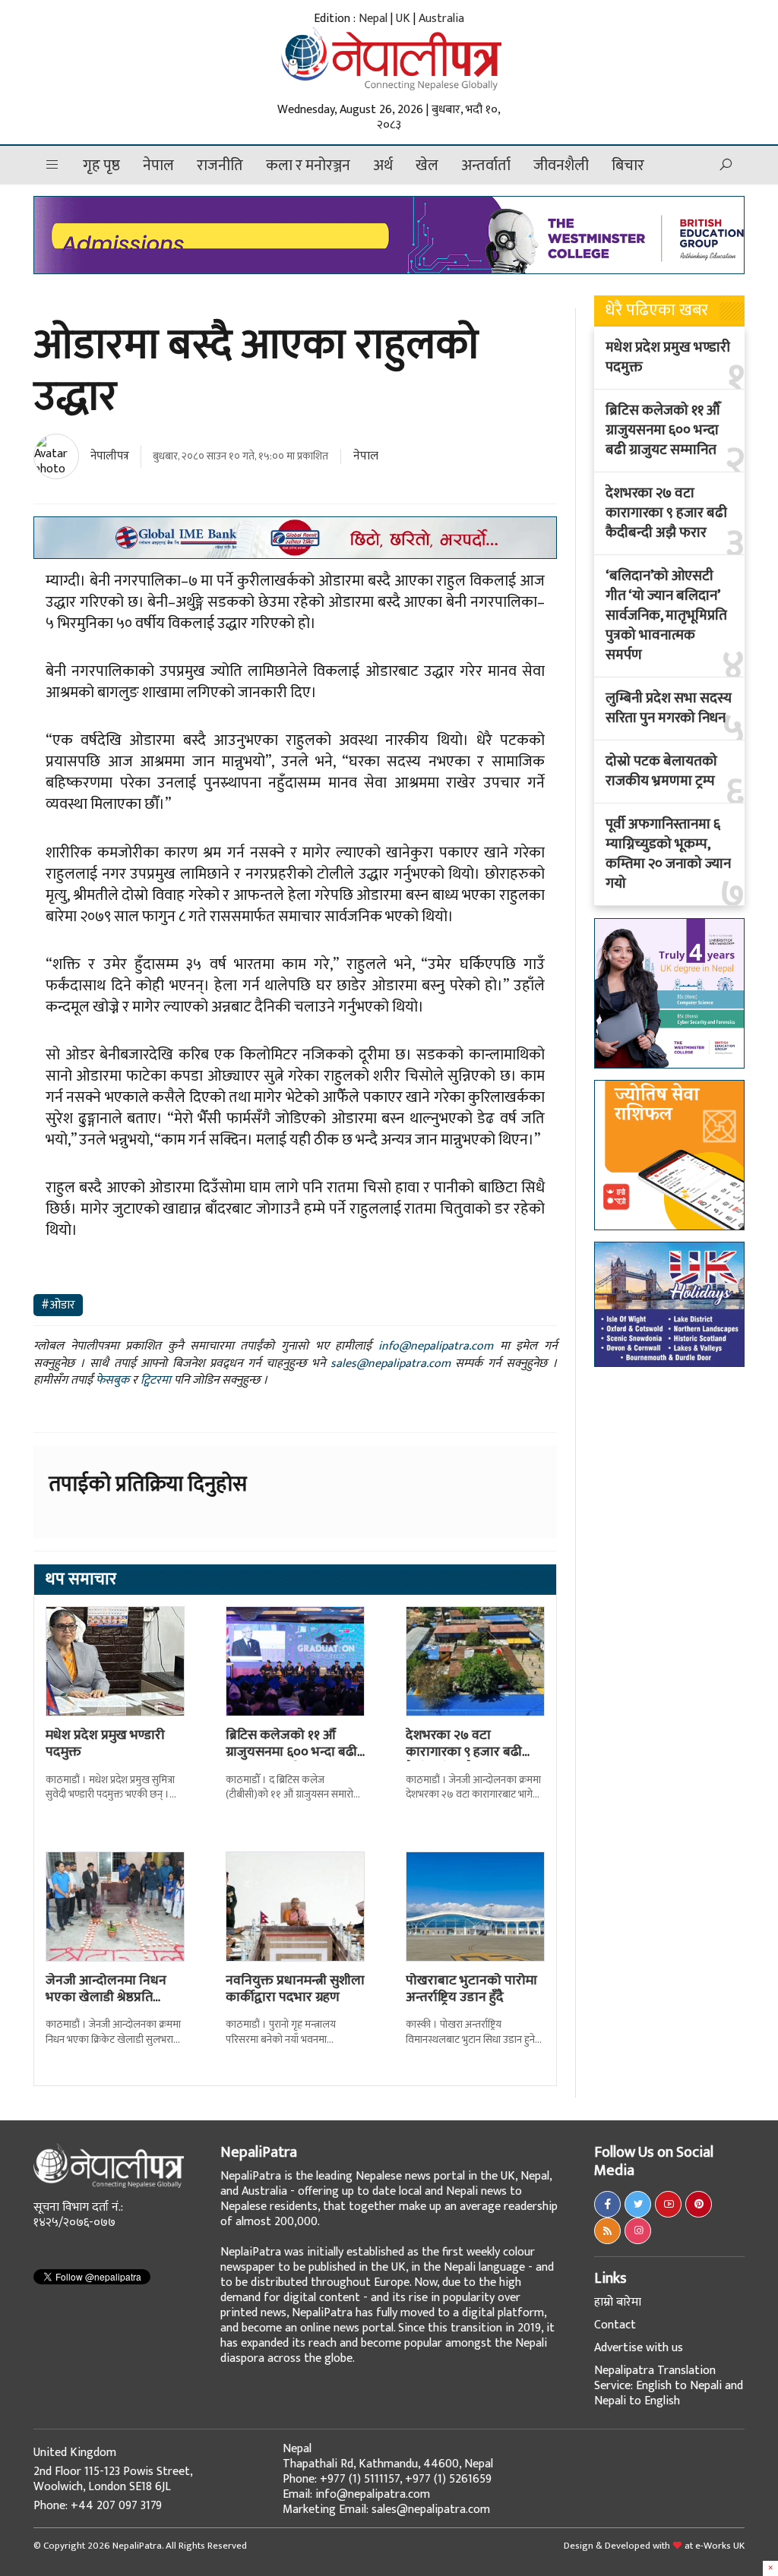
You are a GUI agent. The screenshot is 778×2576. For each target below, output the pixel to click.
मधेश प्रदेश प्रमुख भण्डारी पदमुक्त (105, 1744)
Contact (615, 2325)
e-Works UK (720, 2546)
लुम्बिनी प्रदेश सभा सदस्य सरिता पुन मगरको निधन (669, 709)
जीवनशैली (561, 166)
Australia (441, 19)
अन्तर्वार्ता (486, 166)
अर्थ (383, 166)
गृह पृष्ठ (101, 166)
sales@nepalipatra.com (391, 1364)
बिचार (628, 166)
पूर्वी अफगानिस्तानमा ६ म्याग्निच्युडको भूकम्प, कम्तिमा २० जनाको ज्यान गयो (668, 854)
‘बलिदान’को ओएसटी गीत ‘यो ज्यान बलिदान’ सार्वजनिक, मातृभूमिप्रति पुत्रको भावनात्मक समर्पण (666, 616)
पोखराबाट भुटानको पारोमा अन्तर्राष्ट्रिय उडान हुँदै (471, 1989)
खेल (427, 166)
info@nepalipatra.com (436, 1346)
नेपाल (158, 166)
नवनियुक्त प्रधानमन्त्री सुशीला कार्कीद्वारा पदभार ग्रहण (295, 1989)
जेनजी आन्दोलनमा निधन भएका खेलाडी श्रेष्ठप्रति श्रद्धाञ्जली (106, 1997)
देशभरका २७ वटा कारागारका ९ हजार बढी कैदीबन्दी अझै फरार (464, 1752)
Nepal (373, 19)
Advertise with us (639, 2348)
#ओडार (58, 1305)
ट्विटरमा (156, 1380)
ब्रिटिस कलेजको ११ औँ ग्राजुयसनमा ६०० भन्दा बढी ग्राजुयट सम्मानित (291, 1752)
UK (403, 19)
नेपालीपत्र (110, 456)
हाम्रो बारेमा (618, 2302)
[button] (52, 165)
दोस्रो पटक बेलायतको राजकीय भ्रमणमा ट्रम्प (661, 772)
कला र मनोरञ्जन (308, 166)
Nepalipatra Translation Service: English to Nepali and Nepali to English (669, 2386)
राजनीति (220, 166)
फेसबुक (112, 1380)
